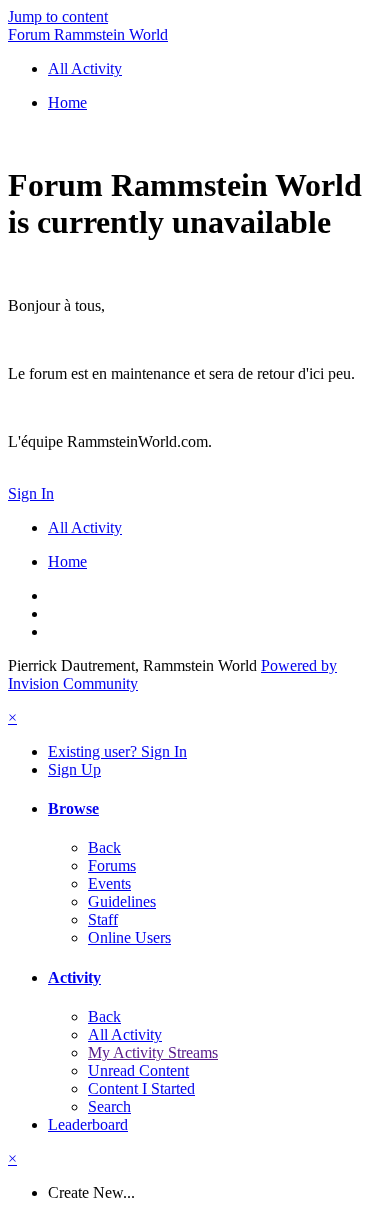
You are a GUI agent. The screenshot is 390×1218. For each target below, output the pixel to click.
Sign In (31, 493)
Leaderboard (88, 1124)
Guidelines (122, 901)
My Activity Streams (153, 1052)
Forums (112, 865)
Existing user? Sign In (117, 751)
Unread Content (138, 1070)
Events (109, 883)
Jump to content (58, 16)
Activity (74, 977)
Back (104, 847)
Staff (103, 919)
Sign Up (74, 769)
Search (109, 1106)
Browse (73, 808)
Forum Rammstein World (88, 34)
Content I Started (141, 1088)
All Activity (125, 1034)
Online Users (129, 937)
